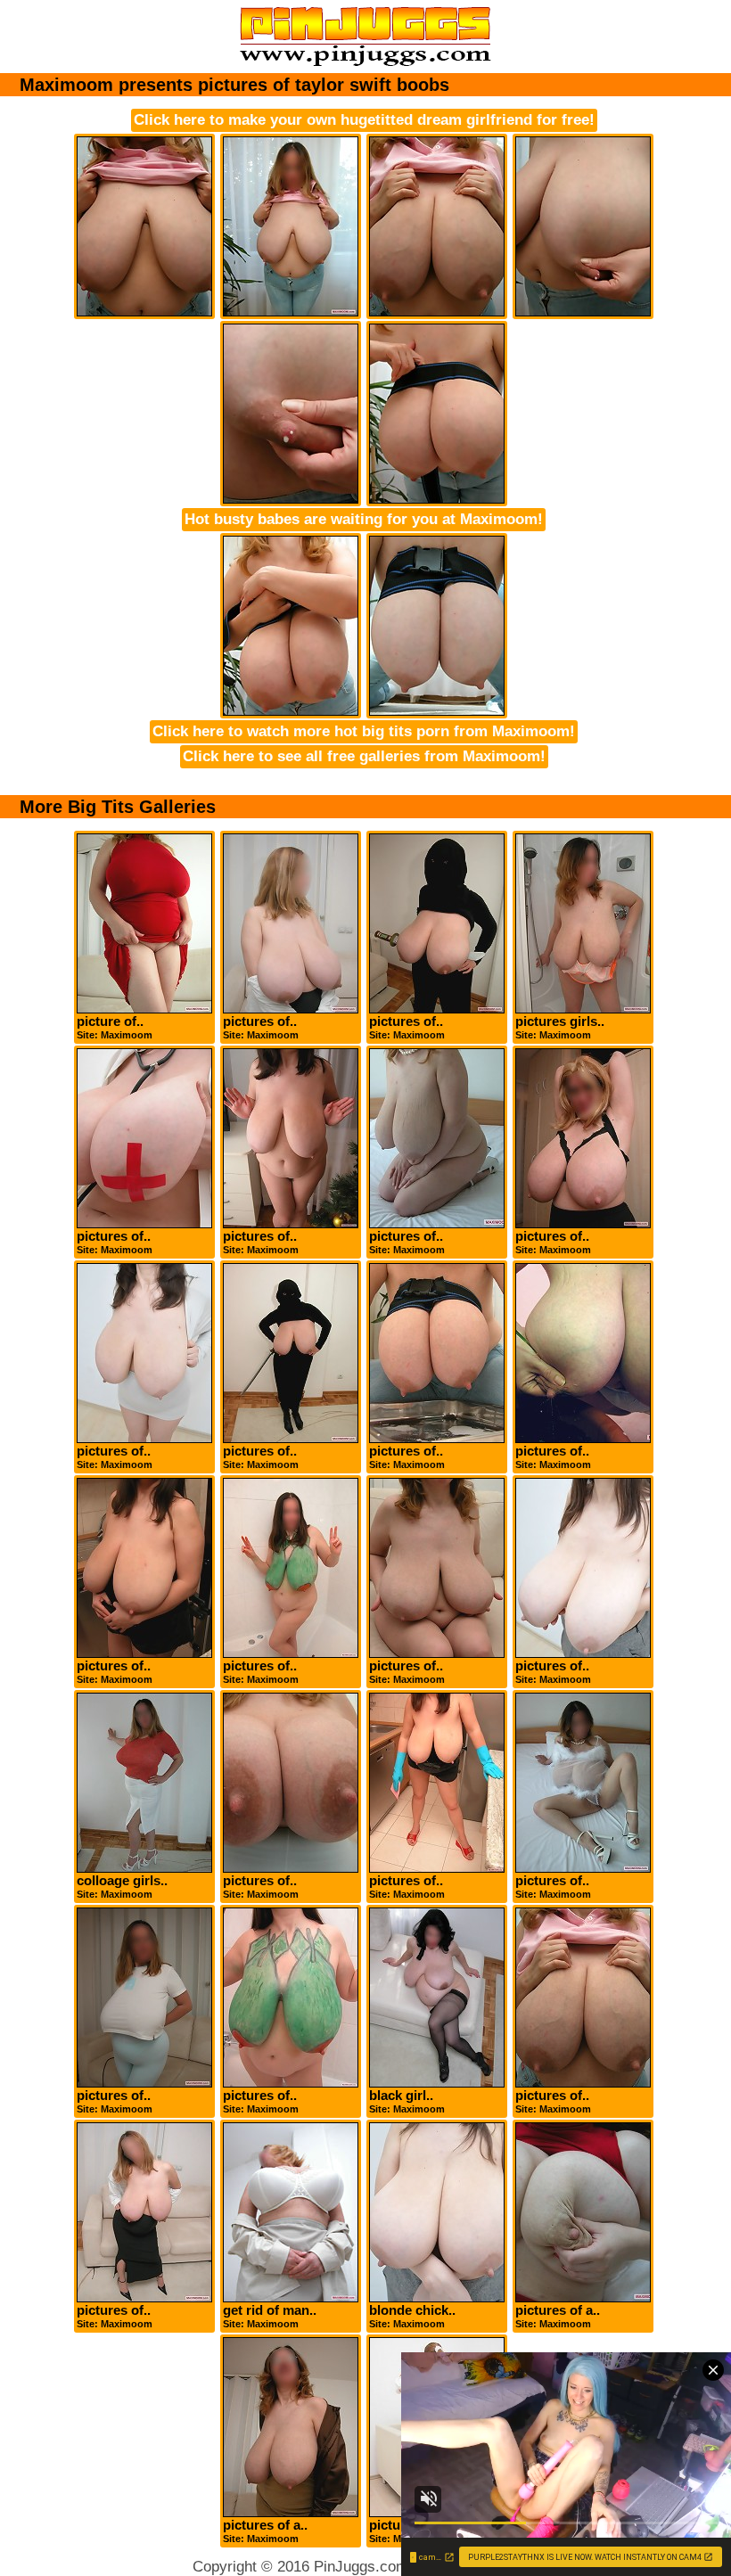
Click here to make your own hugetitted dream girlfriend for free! (364, 120)
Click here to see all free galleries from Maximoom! (364, 756)
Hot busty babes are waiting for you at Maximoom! (364, 519)
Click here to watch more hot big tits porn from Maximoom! (364, 731)
